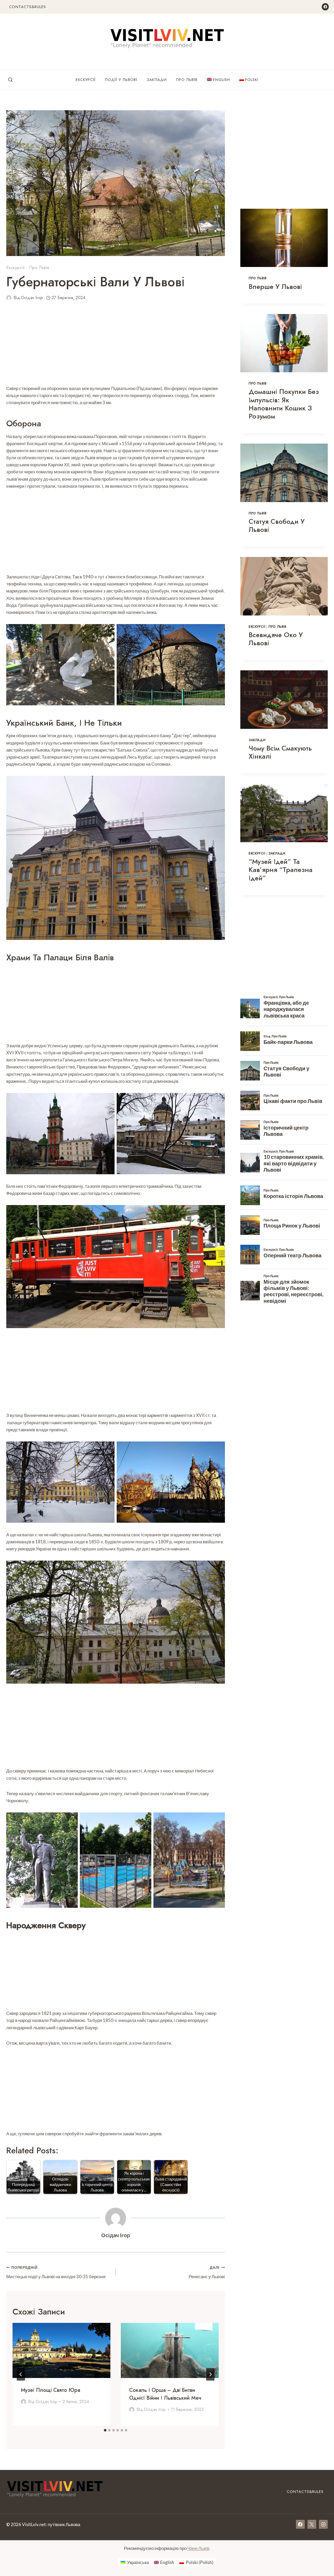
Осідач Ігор (32, 298)
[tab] (105, 2430)
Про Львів (187, 80)
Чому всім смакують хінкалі (280, 752)
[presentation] (61, 2350)
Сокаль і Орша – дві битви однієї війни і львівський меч (165, 2394)
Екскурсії (86, 80)
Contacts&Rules (28, 7)
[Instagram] (323, 2524)
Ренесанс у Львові (207, 2272)
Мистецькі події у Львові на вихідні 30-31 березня (56, 2272)
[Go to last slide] (21, 2374)
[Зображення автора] (9, 298)
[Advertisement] (116, 346)
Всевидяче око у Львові (276, 639)
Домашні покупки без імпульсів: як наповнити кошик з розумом (284, 404)
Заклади (157, 80)
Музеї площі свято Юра (50, 2390)
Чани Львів (198, 2548)
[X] (312, 2524)
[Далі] (210, 2374)
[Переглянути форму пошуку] (10, 80)
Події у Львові (121, 80)
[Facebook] (325, 7)
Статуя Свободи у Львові (277, 525)
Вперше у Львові (275, 287)
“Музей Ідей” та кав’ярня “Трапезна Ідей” (281, 870)
